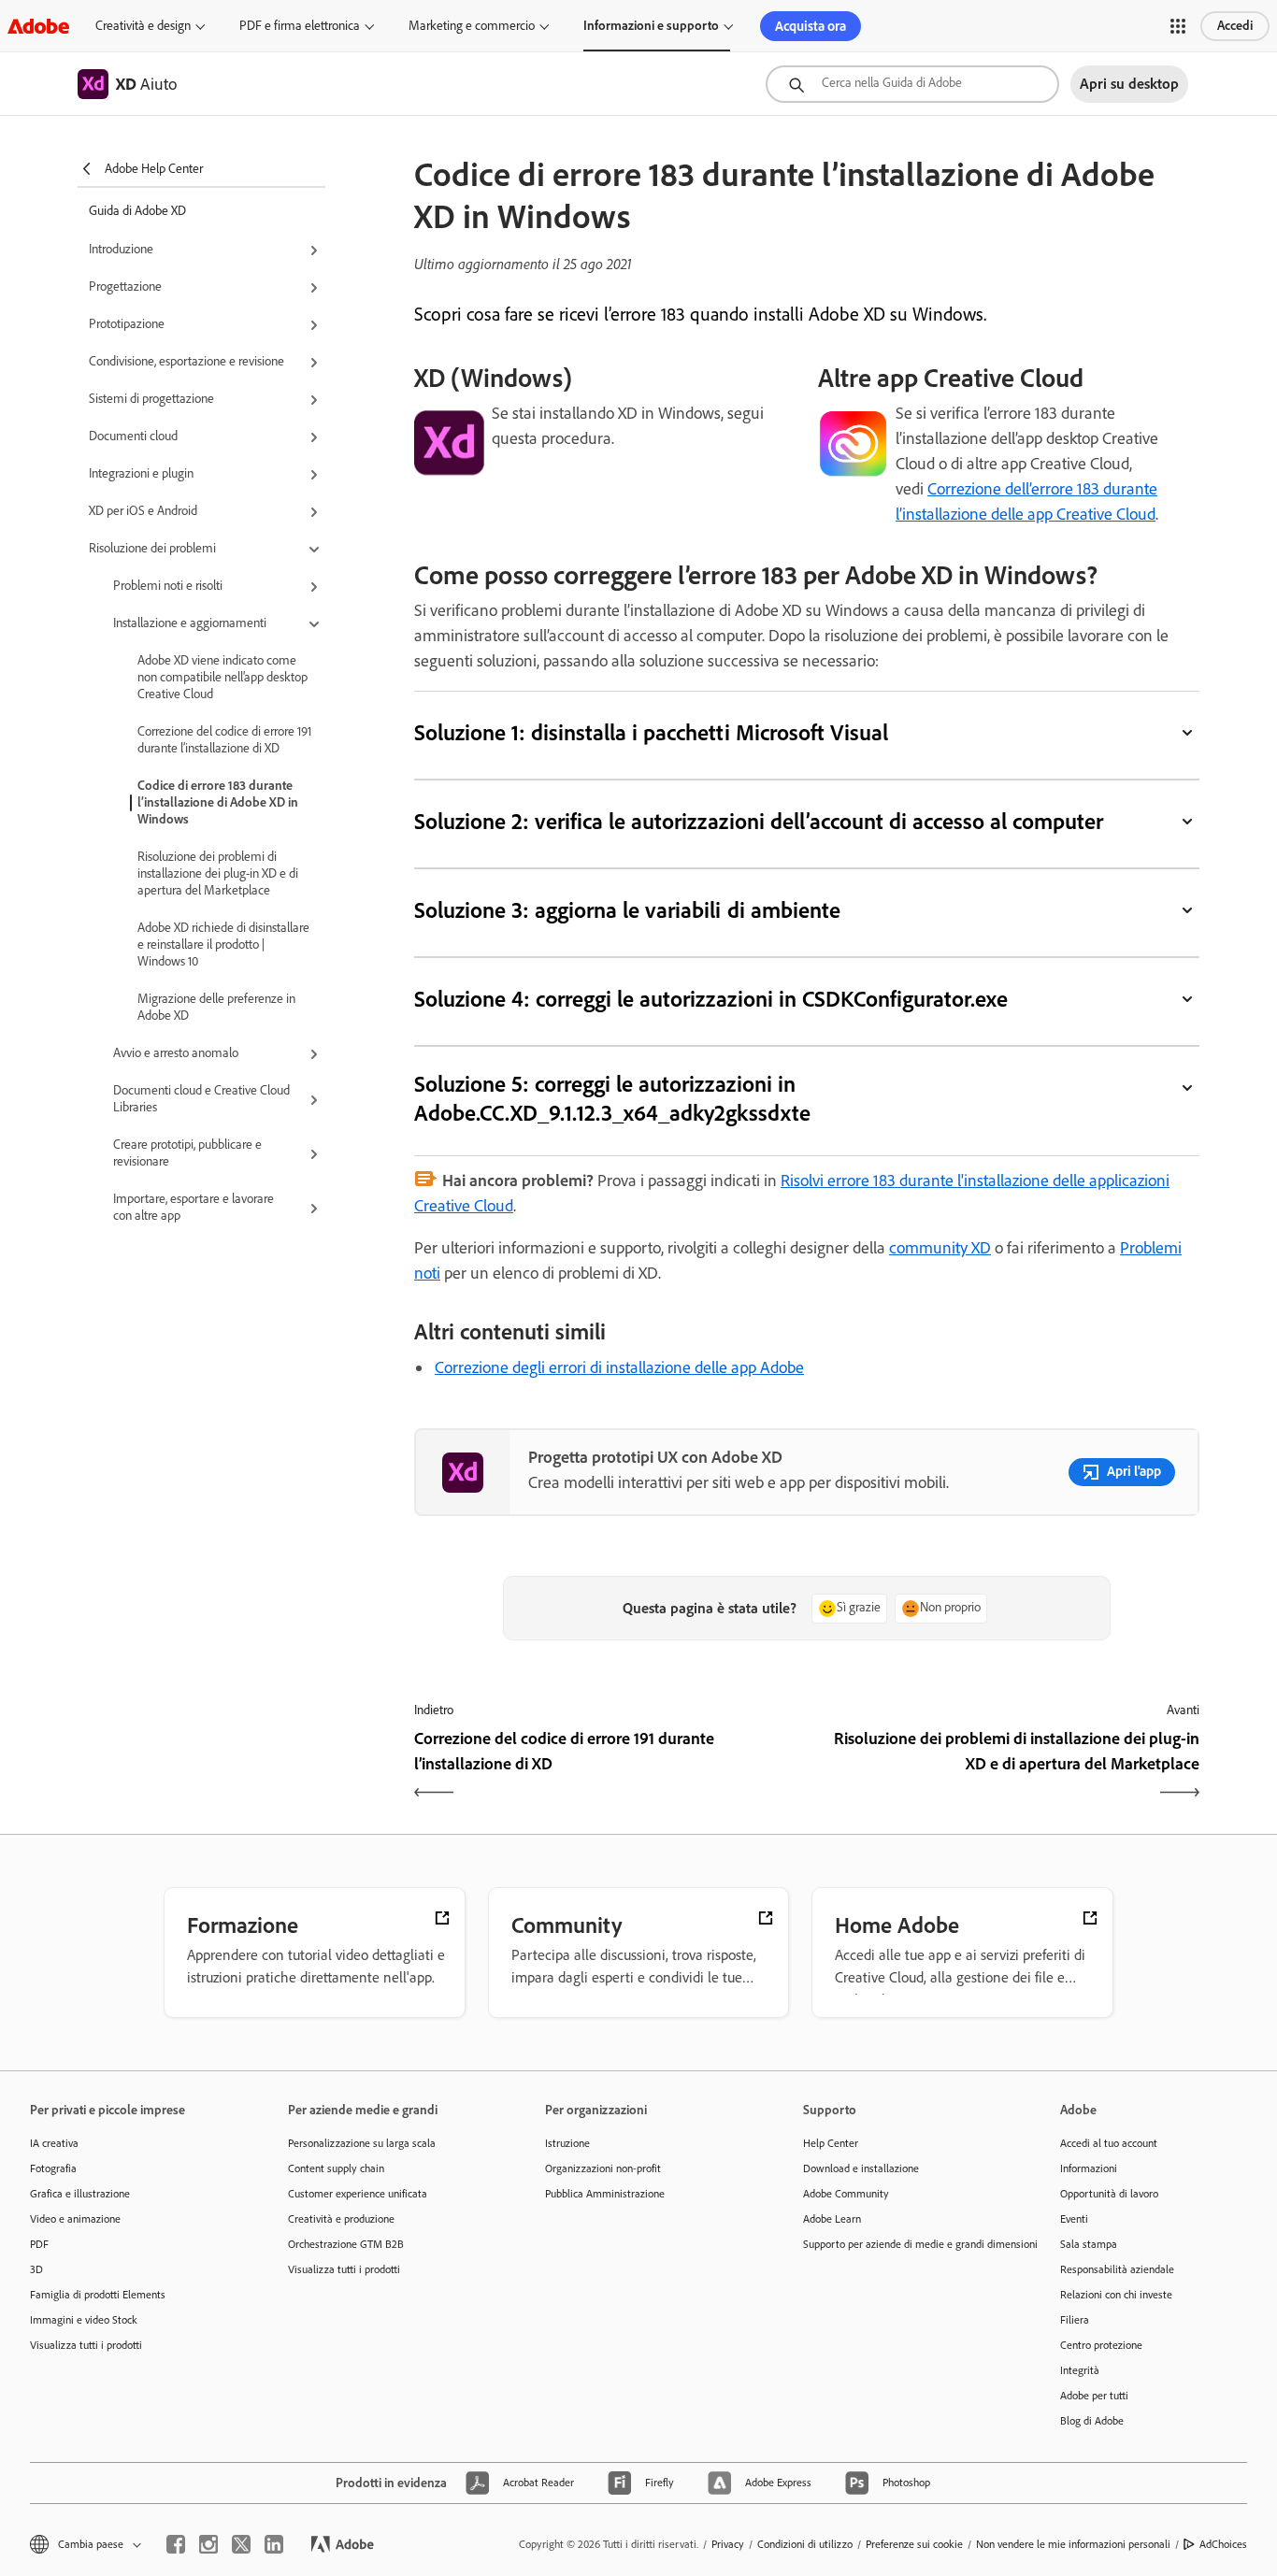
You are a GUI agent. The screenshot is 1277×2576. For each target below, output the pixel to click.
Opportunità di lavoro (1109, 2194)
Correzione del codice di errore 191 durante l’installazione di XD (224, 740)
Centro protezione (1101, 2345)
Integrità (1080, 2370)
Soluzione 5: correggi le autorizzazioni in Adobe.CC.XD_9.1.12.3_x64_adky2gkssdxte (612, 1098)
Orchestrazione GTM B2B (346, 2244)
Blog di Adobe (1092, 2421)
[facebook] (176, 2544)
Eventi (1074, 2219)
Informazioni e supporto (651, 26)
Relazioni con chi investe (1116, 2295)
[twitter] (241, 2544)
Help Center (831, 2143)
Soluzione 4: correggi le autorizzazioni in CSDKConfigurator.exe (711, 999)
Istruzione (567, 2143)
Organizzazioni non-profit (603, 2168)
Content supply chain (336, 2168)
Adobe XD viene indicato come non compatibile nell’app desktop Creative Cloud (222, 677)
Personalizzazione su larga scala (362, 2143)
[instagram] (208, 2544)
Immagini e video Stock (84, 2320)
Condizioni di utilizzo (805, 2544)
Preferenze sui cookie (914, 2544)
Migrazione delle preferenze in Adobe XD (216, 1007)
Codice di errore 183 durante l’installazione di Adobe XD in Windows (218, 802)
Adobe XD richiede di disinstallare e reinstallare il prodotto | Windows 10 (223, 945)
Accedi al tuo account (1109, 2143)
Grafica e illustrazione (80, 2194)
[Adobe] (38, 26)
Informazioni (1089, 2168)
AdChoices (1223, 2544)
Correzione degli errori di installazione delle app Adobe (619, 1367)
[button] (1178, 26)
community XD (940, 1248)
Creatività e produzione (341, 2219)
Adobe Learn (832, 2219)
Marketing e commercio (472, 26)
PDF (39, 2244)
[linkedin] (274, 2544)
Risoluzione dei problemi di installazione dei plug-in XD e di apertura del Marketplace (218, 873)
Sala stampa (1089, 2244)
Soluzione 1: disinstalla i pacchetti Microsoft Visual (651, 732)
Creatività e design (143, 26)
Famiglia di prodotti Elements (98, 2295)
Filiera (1075, 2320)
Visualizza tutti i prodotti (86, 2345)
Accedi (1235, 26)
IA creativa (54, 2143)
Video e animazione (75, 2219)
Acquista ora (811, 26)
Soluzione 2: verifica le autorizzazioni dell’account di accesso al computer (759, 821)
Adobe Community (846, 2194)
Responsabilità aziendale (1117, 2269)
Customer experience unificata (358, 2194)
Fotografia (53, 2168)
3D (36, 2269)
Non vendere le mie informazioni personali (1073, 2544)
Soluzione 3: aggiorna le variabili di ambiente (627, 910)
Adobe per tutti (1094, 2396)
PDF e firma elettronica (300, 26)
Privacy (728, 2544)
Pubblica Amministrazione (605, 2194)
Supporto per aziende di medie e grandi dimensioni (904, 2244)
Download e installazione (861, 2168)
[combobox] (912, 84)
